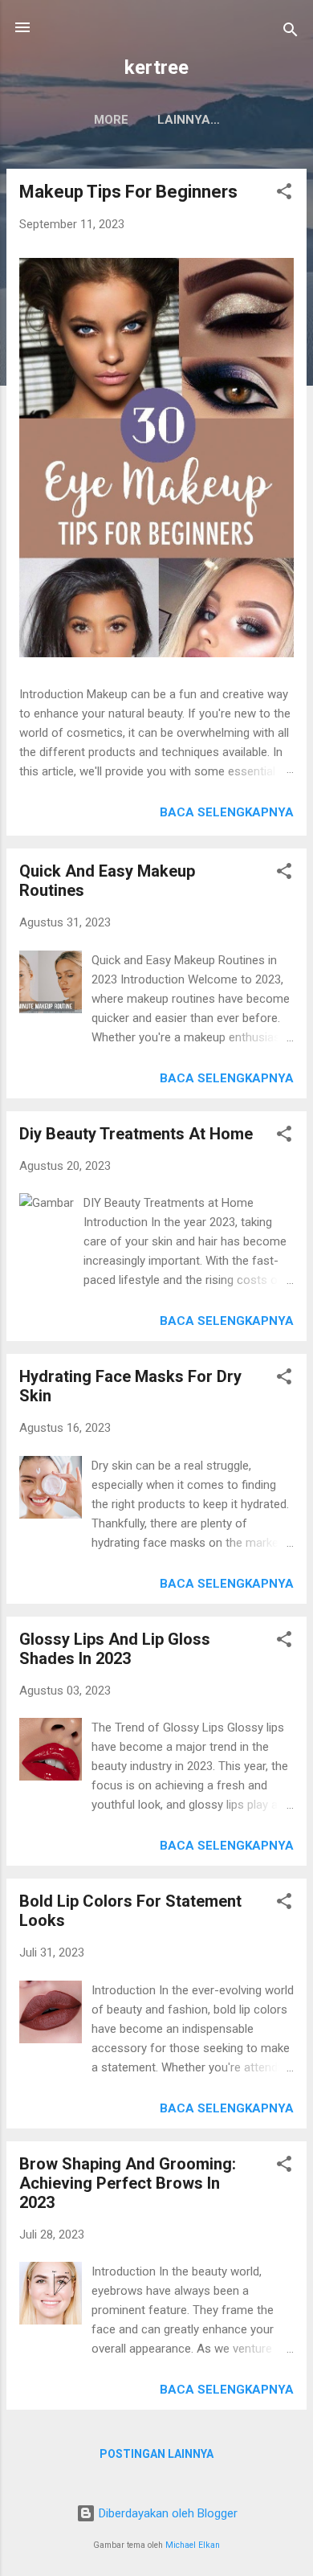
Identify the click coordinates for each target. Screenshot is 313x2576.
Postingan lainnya (156, 2454)
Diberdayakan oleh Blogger (167, 2513)
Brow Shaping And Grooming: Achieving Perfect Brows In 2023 (128, 2183)
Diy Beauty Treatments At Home (136, 1134)
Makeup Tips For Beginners (128, 192)
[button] (284, 194)
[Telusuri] (291, 33)
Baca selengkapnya (227, 812)
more (111, 120)
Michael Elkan (193, 2545)
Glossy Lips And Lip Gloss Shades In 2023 (115, 1649)
